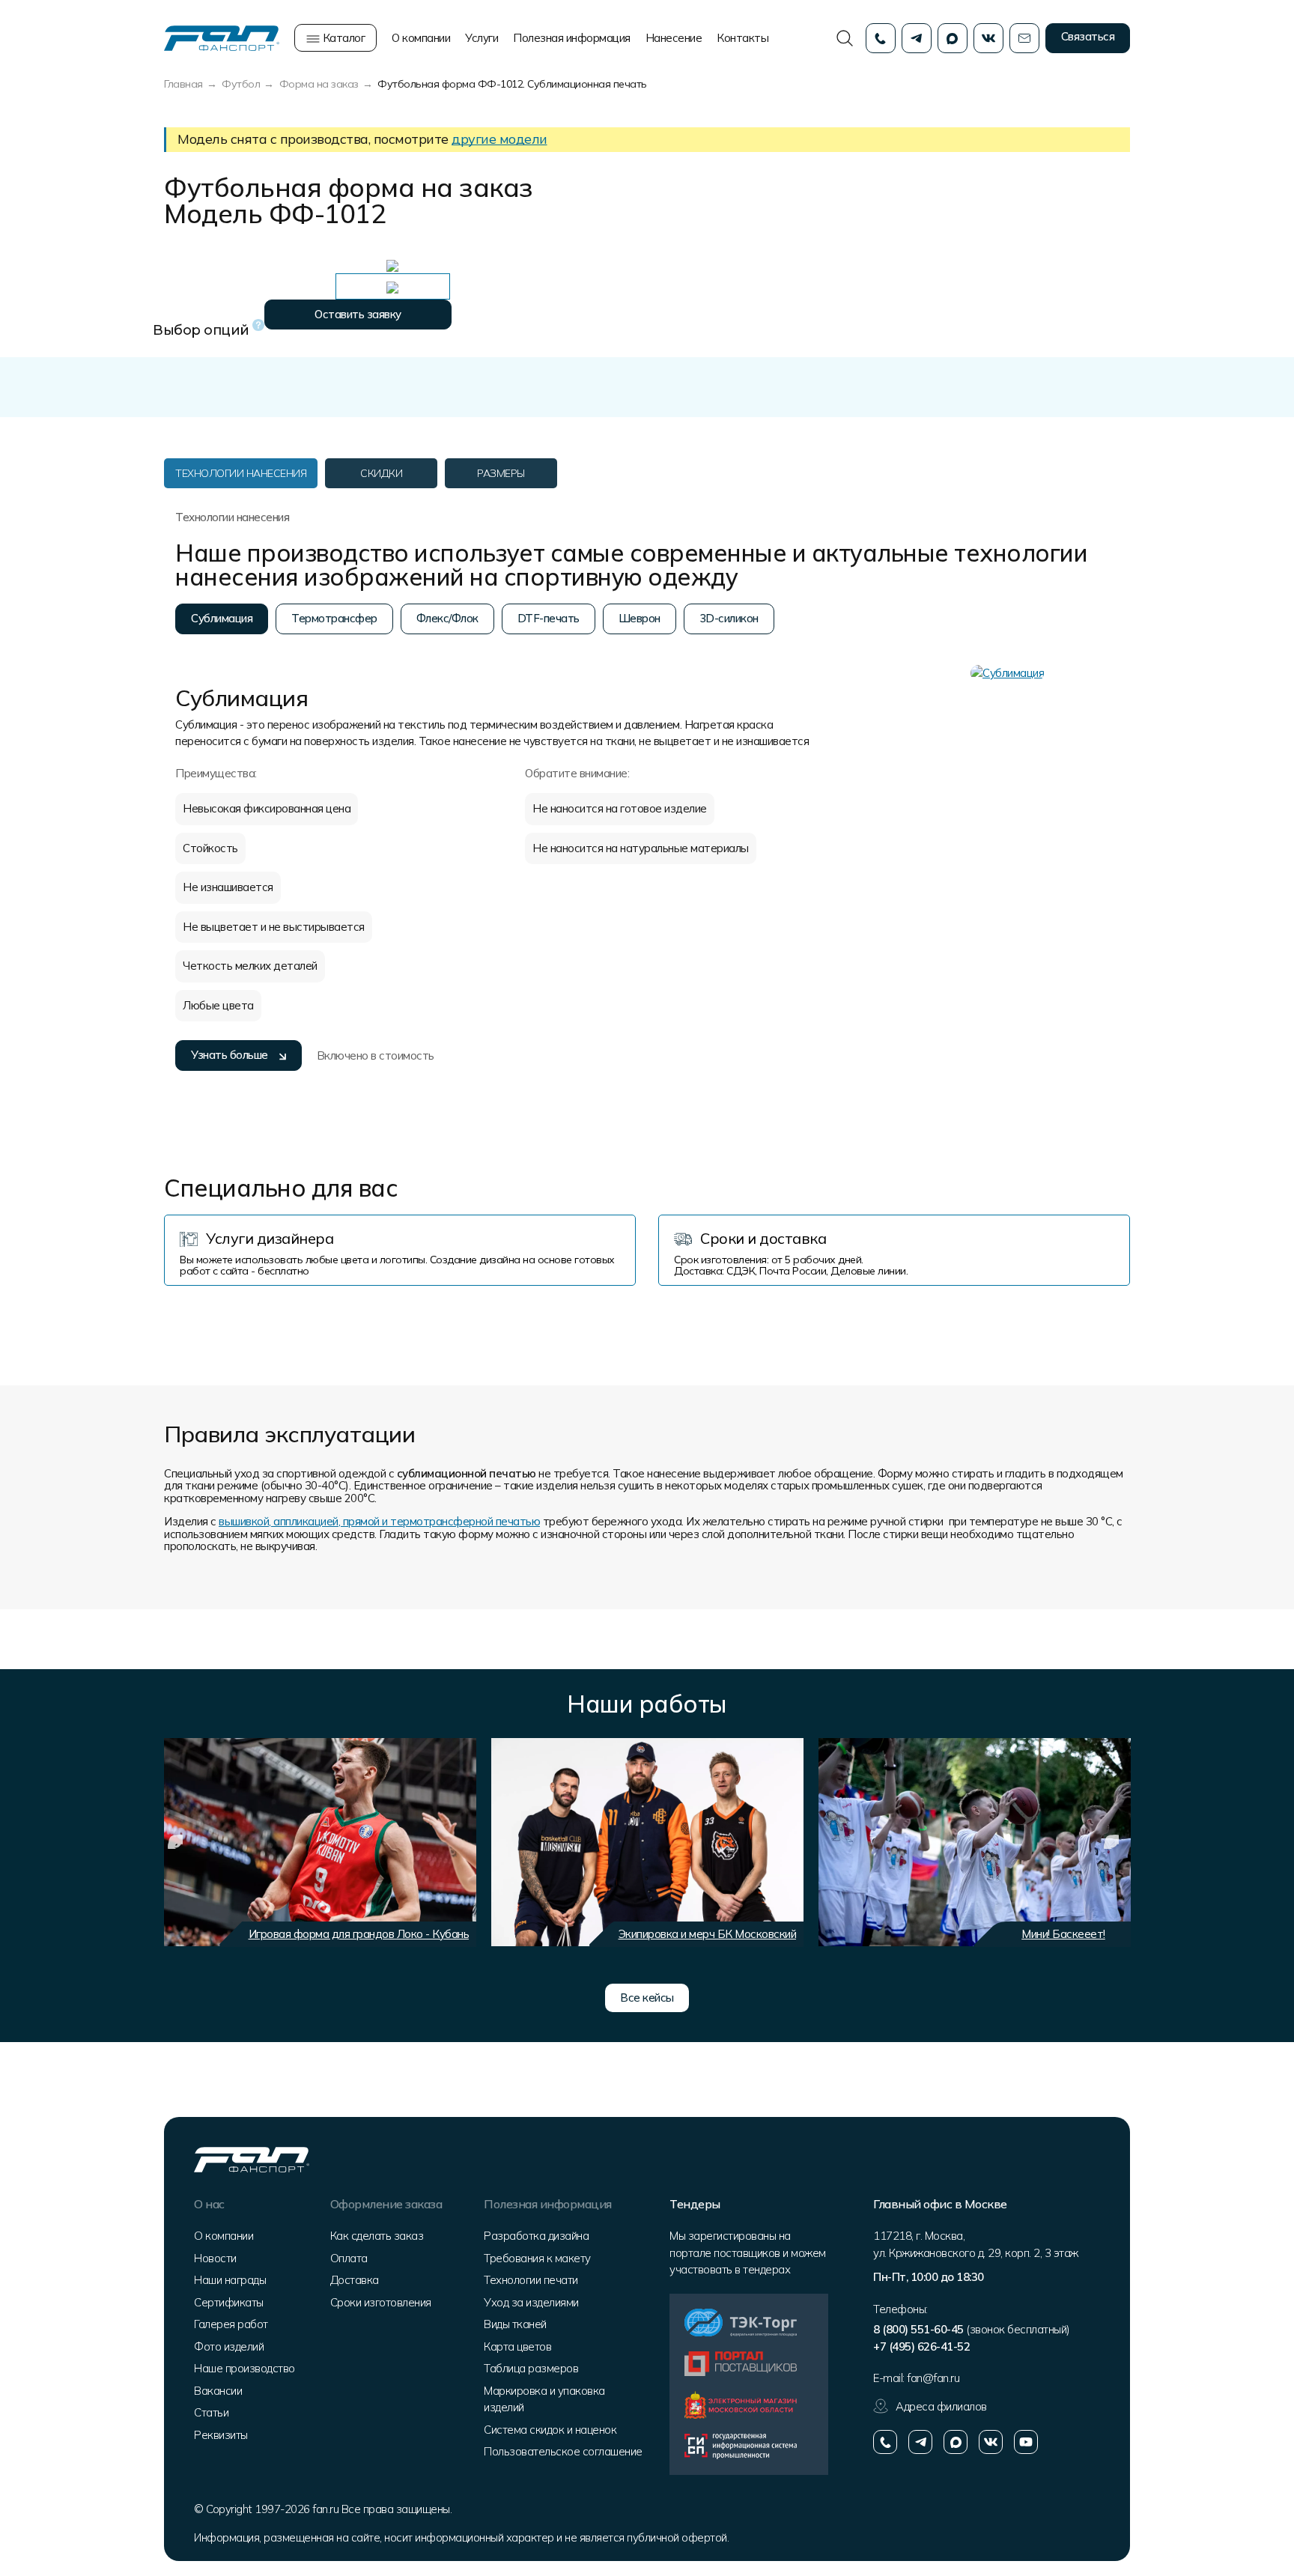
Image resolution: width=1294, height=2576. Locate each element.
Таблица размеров (531, 2368)
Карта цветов (517, 2346)
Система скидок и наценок (550, 2430)
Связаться (1088, 36)
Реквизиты (221, 2435)
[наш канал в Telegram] (920, 2442)
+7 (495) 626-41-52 (921, 2346)
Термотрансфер (334, 618)
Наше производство (244, 2368)
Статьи (211, 2412)
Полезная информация (572, 38)
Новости (215, 2258)
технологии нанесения (241, 473)
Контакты (742, 38)
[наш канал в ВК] (991, 2442)
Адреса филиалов (941, 2406)
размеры (501, 473)
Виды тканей (515, 2324)
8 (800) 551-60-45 (918, 2329)
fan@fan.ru (933, 2378)
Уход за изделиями (531, 2302)
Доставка (355, 2280)
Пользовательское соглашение (563, 2451)
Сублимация (222, 618)
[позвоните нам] (885, 2442)
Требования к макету (537, 2258)
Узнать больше (230, 1055)
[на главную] (222, 37)
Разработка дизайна (536, 2236)
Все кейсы (647, 1998)
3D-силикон (729, 618)
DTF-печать (549, 618)
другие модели (499, 139)
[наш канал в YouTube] (1026, 2442)
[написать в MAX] (956, 2442)
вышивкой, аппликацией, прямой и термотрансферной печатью (379, 1521)
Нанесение (674, 38)
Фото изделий (229, 2346)
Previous (175, 1842)
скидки (381, 473)
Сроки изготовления (381, 2302)
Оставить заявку (358, 314)
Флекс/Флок (447, 618)
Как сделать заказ (377, 2236)
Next (1111, 1842)
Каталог (342, 38)
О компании (421, 38)
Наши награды (230, 2280)
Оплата (349, 2258)
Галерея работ (231, 2324)
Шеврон (640, 618)
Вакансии (218, 2391)
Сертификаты (229, 2302)
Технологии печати (531, 2280)
